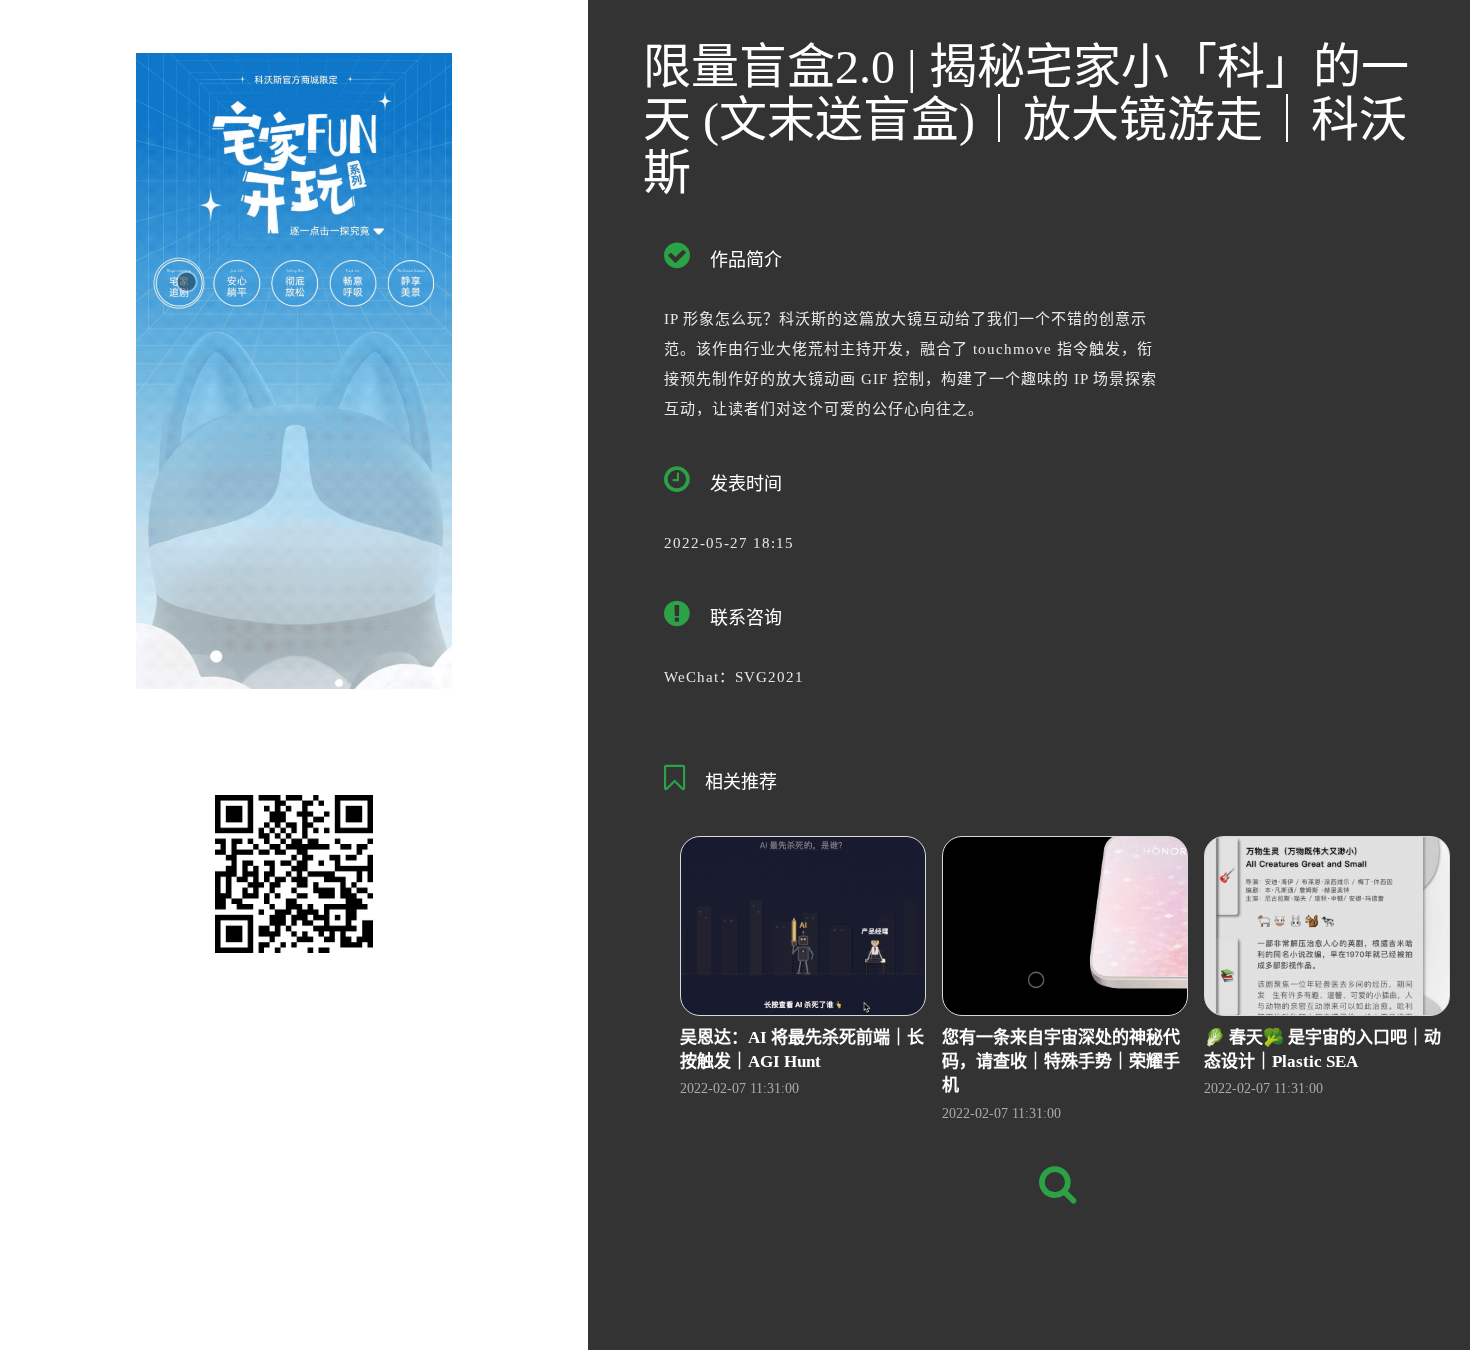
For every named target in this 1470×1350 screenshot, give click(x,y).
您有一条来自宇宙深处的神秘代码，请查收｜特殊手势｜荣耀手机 (1061, 1062)
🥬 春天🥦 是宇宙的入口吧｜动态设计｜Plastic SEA (1322, 1049)
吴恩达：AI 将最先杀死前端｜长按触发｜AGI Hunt (802, 1049)
